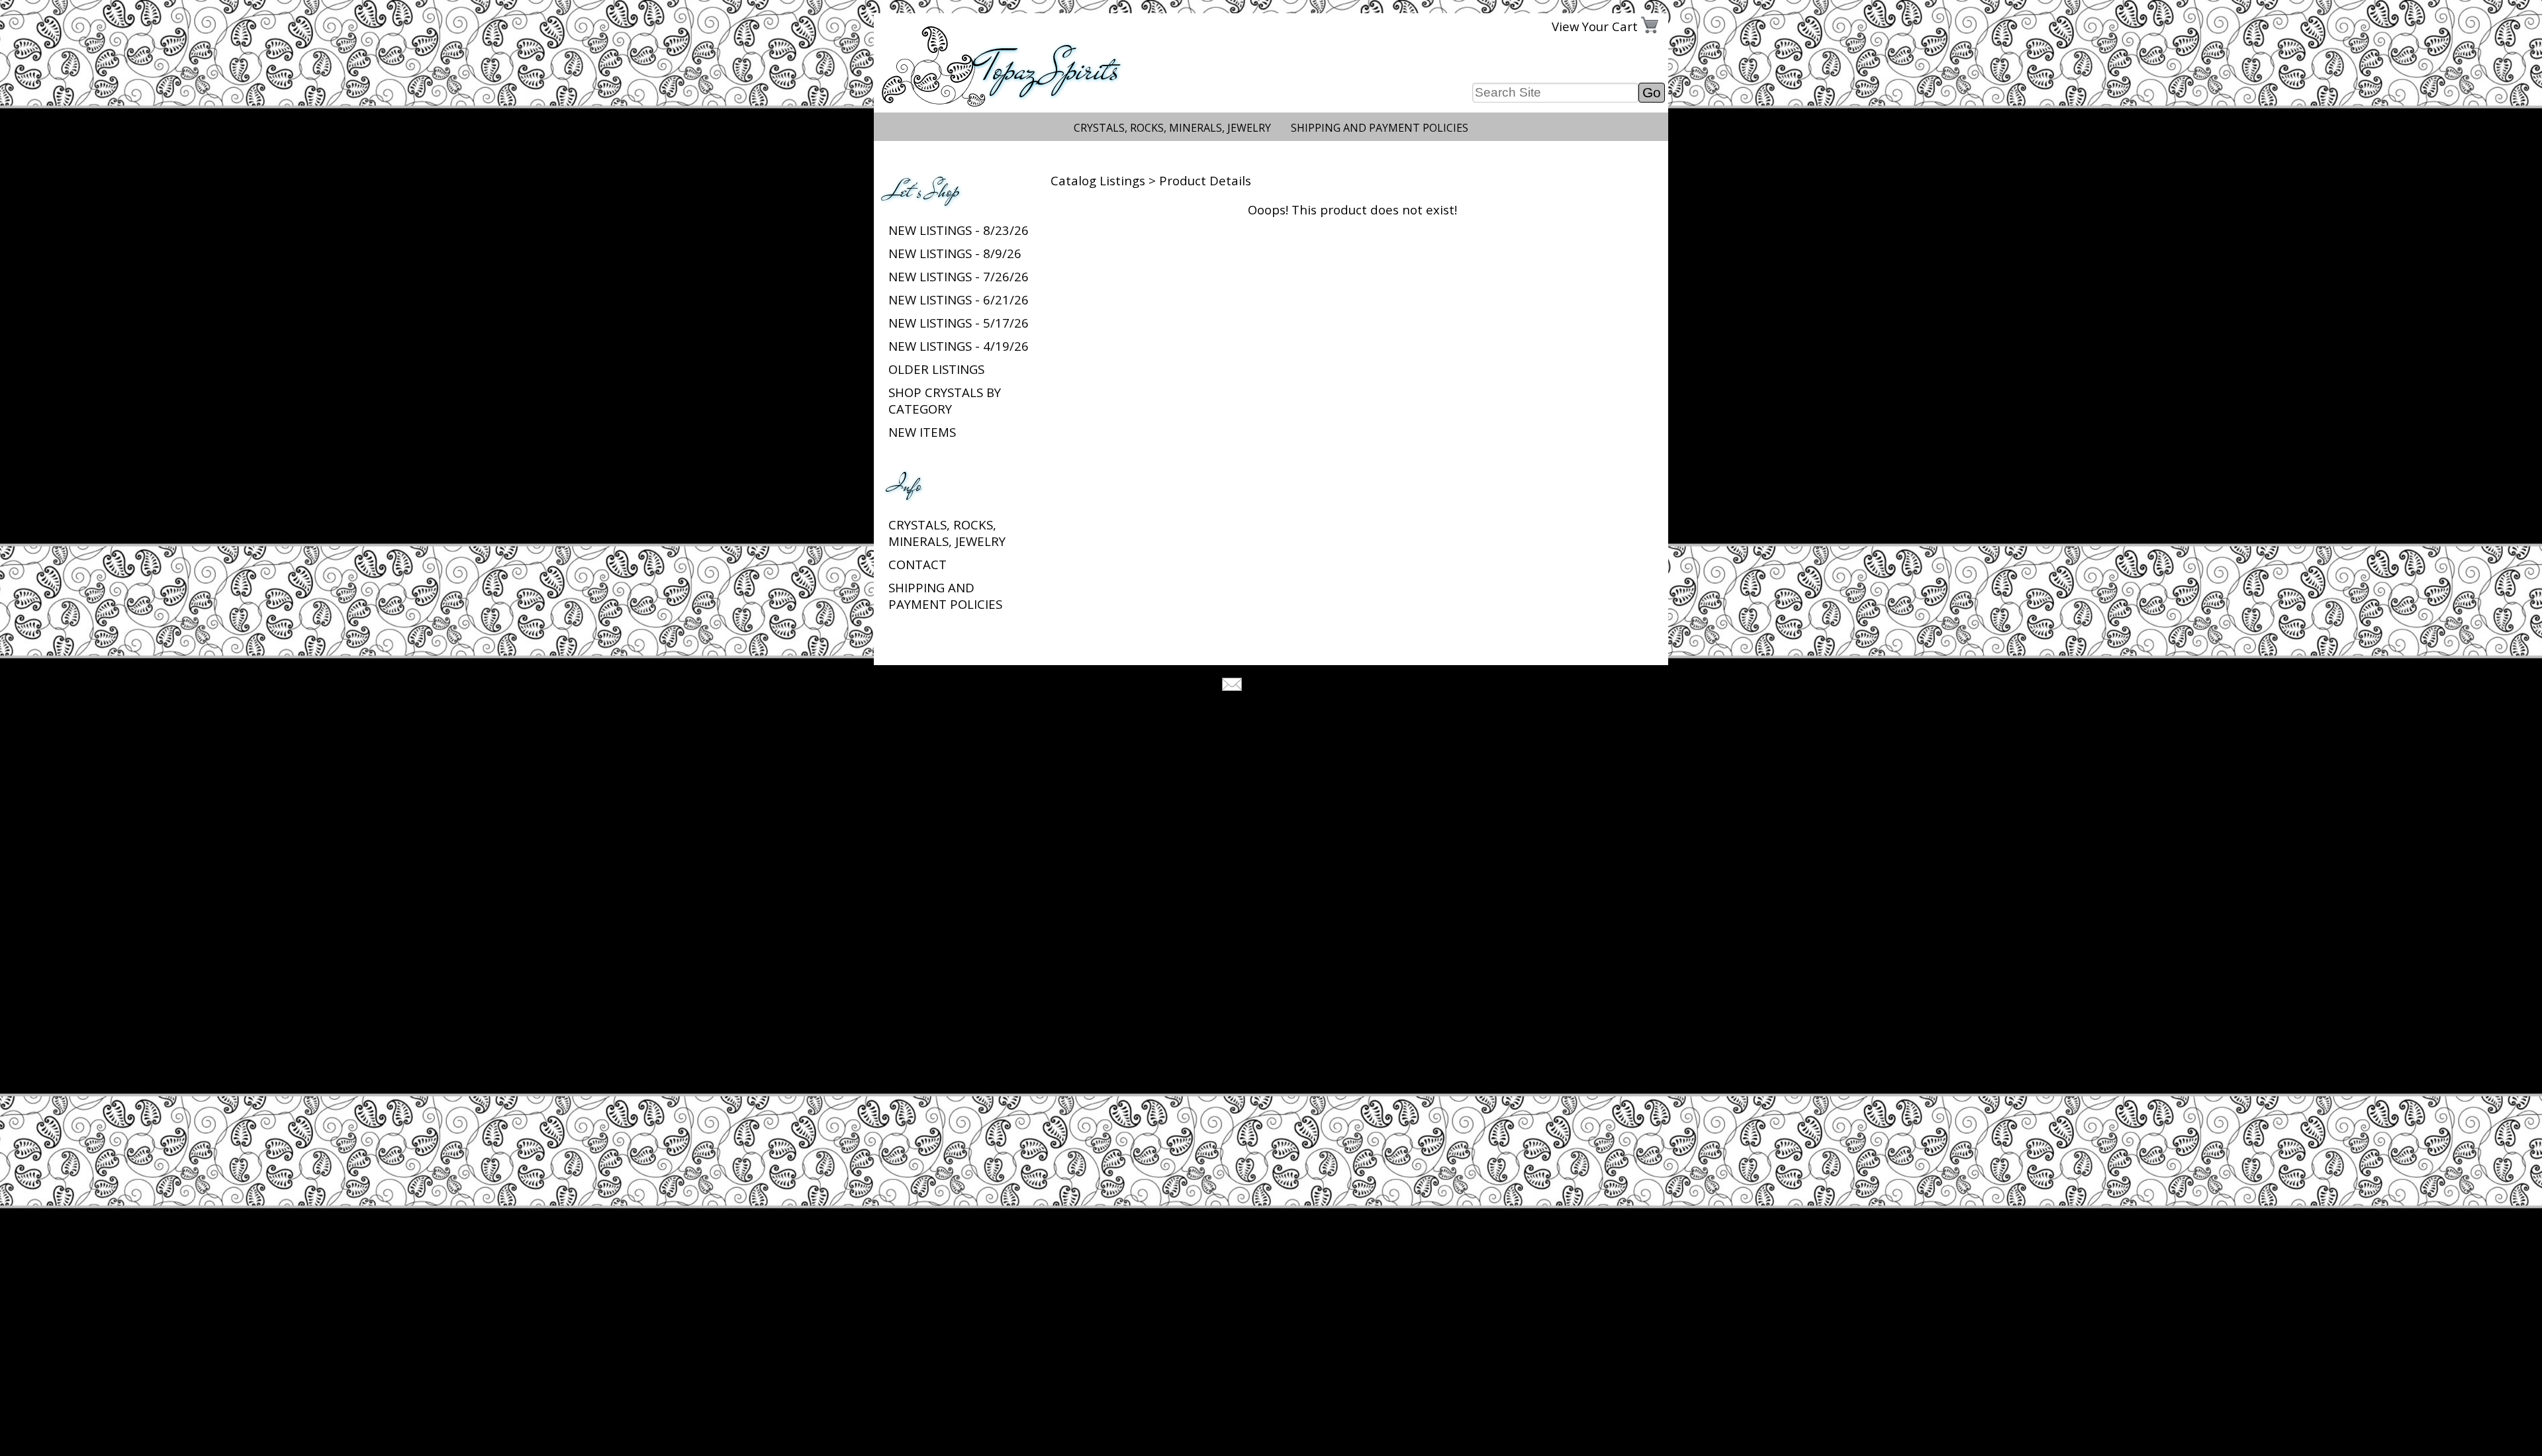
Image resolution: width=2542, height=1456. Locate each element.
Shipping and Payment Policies (1380, 128)
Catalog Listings (1098, 180)
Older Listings (936, 369)
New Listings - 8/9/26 (955, 253)
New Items (922, 432)
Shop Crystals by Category (945, 400)
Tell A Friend (1283, 686)
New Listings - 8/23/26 (959, 230)
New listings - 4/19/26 (959, 346)
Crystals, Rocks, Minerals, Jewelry (1172, 128)
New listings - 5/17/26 (959, 323)
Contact (918, 564)
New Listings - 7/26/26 (959, 276)
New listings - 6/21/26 (959, 299)
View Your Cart (1595, 26)
